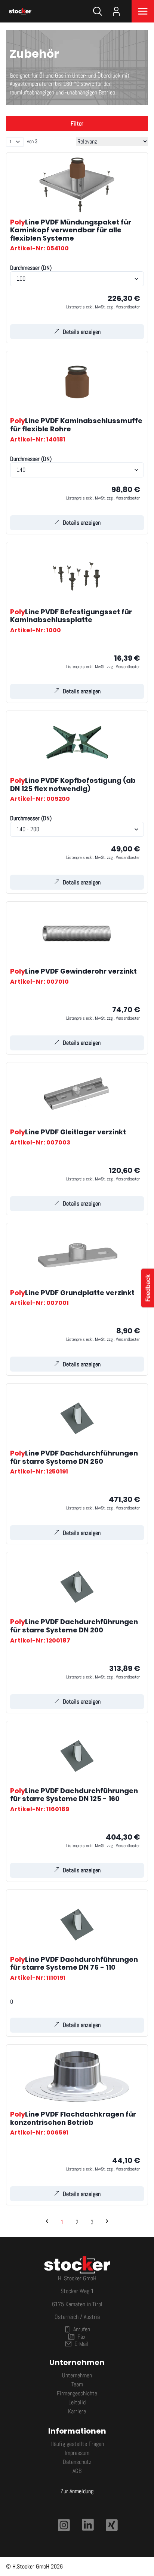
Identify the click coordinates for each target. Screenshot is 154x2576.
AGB (77, 2471)
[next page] (107, 2222)
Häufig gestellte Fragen (77, 2444)
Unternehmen (77, 2375)
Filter (77, 123)
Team (77, 2384)
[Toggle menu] (143, 11)
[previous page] (47, 2222)
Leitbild (77, 2402)
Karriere (77, 2411)
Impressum (77, 2453)
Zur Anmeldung (77, 2491)
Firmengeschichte (77, 2393)
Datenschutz (77, 2462)
